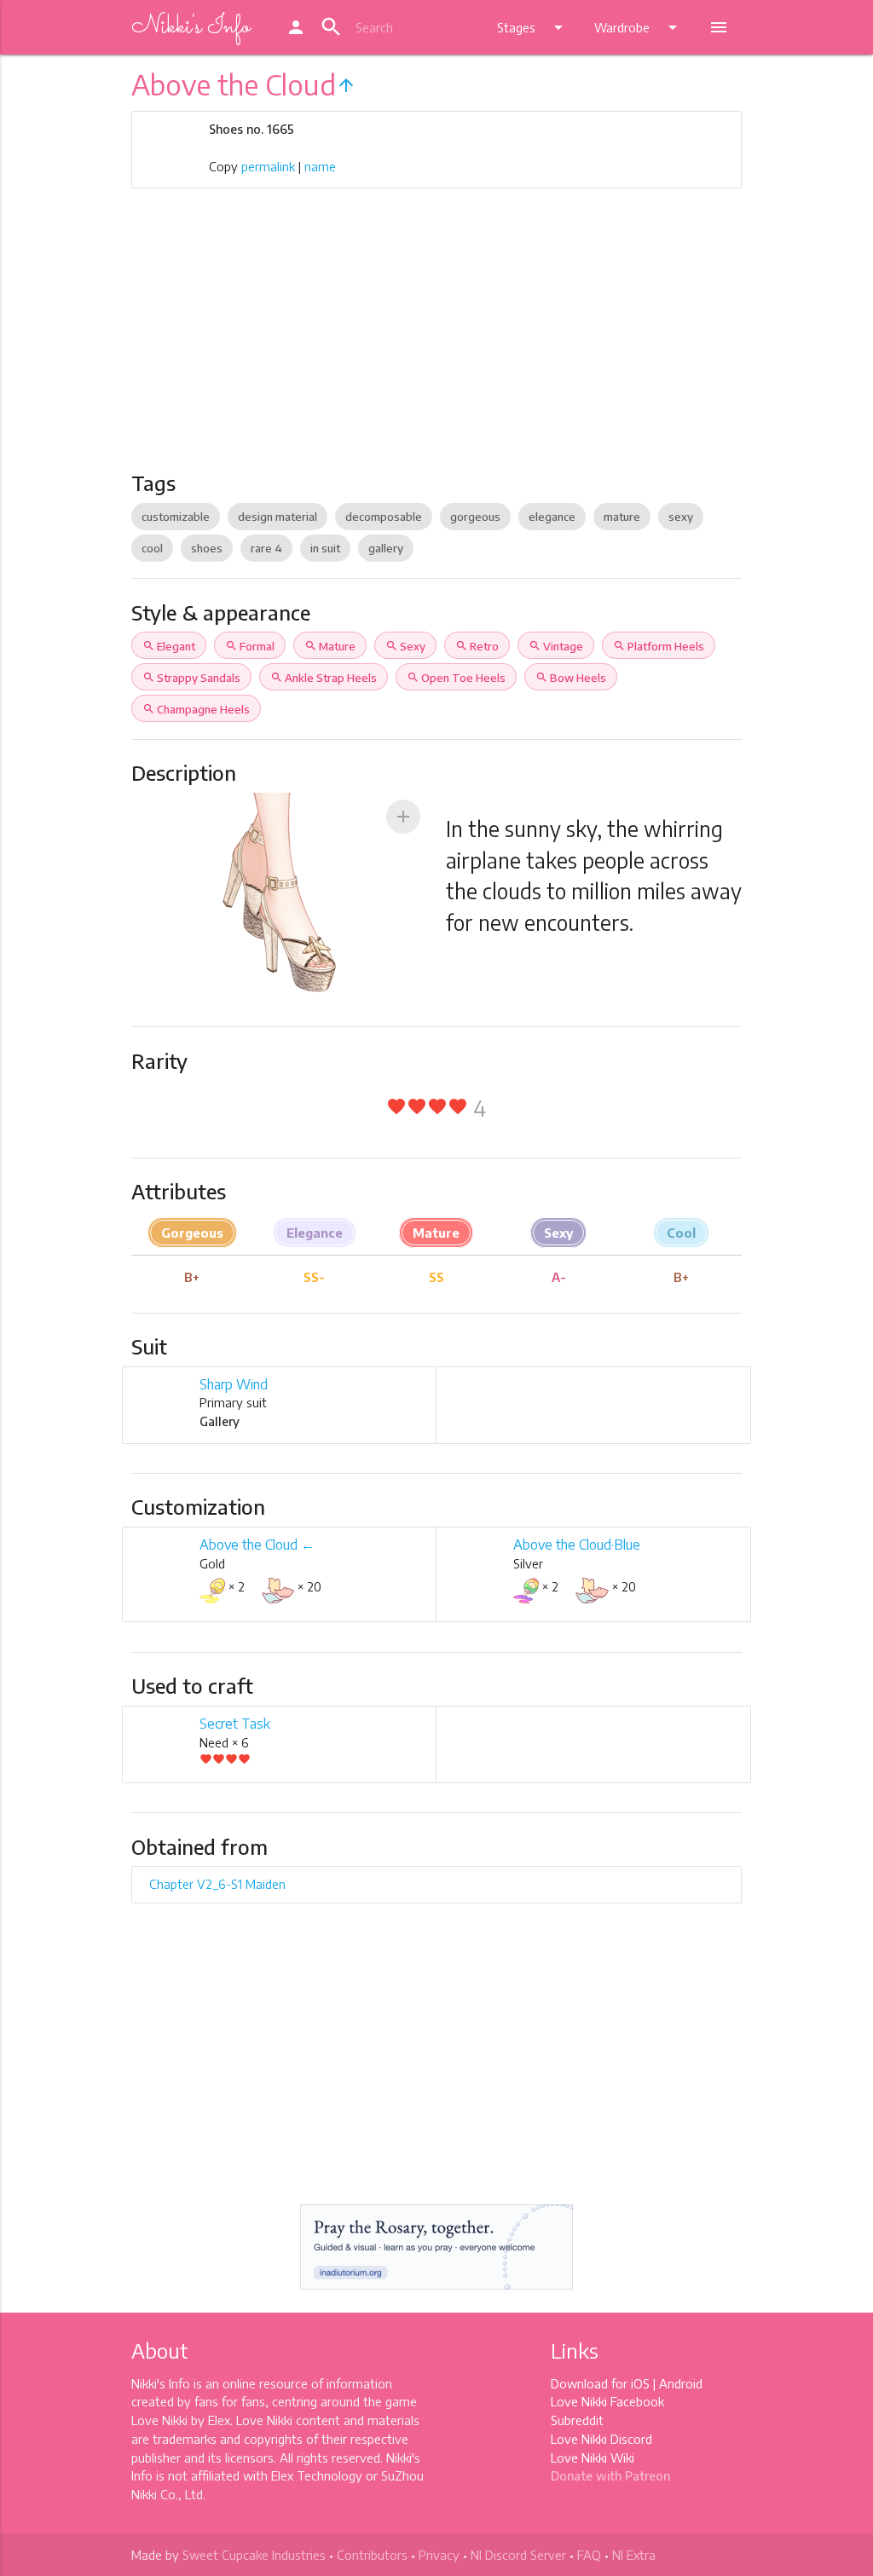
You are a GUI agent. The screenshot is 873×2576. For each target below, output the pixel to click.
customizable (176, 517)
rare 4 (266, 548)
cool (152, 548)
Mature (330, 646)
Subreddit (577, 2420)
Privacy (439, 2555)
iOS (640, 2383)
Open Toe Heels (456, 678)
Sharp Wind (234, 1384)
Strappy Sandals (191, 678)
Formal (250, 646)
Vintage (556, 646)
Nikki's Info (191, 27)
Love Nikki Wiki (593, 2458)
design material (278, 517)
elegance (552, 517)
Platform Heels (659, 646)
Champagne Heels (196, 709)
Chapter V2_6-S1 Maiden (217, 1884)
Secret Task (235, 1724)
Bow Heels (571, 678)
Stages (533, 27)
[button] (403, 817)
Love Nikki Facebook (607, 2401)
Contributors (372, 2555)
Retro (477, 646)
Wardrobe (639, 27)
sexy (681, 517)
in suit (325, 548)
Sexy (405, 646)
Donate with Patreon (610, 2475)
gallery (386, 548)
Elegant (169, 646)
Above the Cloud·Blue (577, 1545)
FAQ (589, 2555)
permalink (268, 166)
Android (681, 2383)
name (320, 166)
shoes (207, 548)
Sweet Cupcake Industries (254, 2555)
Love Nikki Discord (601, 2439)
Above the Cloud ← (257, 1545)
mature (622, 517)
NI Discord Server (518, 2555)
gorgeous (475, 517)
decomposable (384, 517)
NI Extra (634, 2555)
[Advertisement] (437, 343)
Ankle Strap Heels (324, 678)
